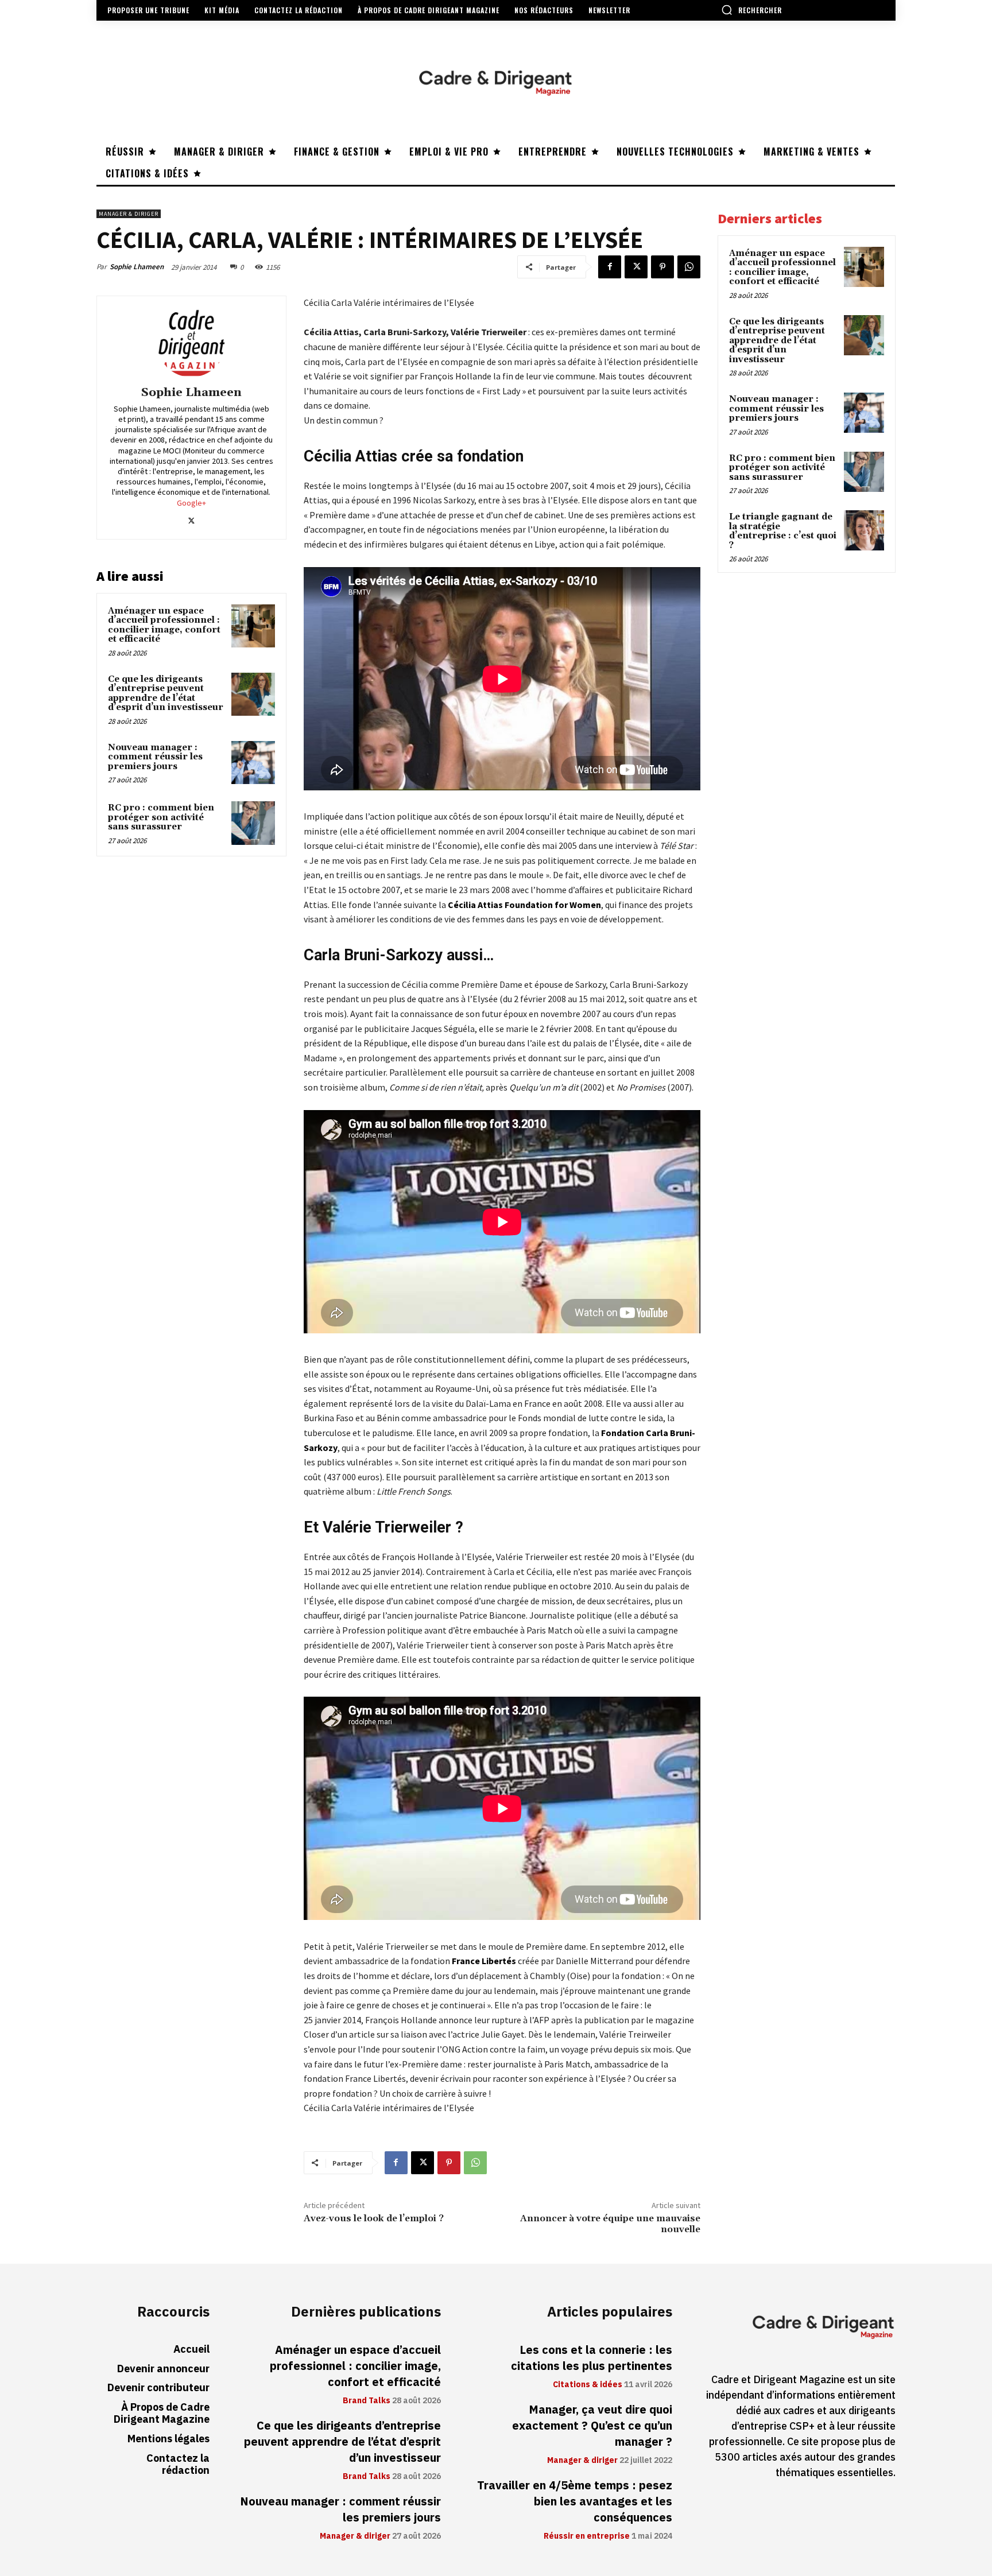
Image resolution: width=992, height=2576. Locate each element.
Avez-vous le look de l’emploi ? (374, 2218)
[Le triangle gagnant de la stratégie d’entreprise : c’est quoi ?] (864, 530)
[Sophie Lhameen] (191, 343)
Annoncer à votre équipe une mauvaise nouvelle (610, 2224)
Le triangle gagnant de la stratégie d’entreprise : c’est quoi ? (783, 531)
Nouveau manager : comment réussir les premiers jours (155, 757)
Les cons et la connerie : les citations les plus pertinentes (592, 2358)
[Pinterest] (662, 267)
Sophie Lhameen (137, 267)
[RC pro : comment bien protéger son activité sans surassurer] (253, 823)
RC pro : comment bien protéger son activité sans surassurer (161, 817)
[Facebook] (610, 267)
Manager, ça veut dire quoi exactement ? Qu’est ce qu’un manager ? (592, 2426)
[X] (636, 267)
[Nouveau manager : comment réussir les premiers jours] (253, 763)
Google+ (191, 503)
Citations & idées (588, 2385)
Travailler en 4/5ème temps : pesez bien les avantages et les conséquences (575, 2501)
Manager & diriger (129, 214)
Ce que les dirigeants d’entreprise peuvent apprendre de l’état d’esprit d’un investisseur (166, 694)
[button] (751, 10)
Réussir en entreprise (587, 2536)
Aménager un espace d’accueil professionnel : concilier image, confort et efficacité (164, 625)
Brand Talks (367, 2401)
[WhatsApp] (689, 267)
